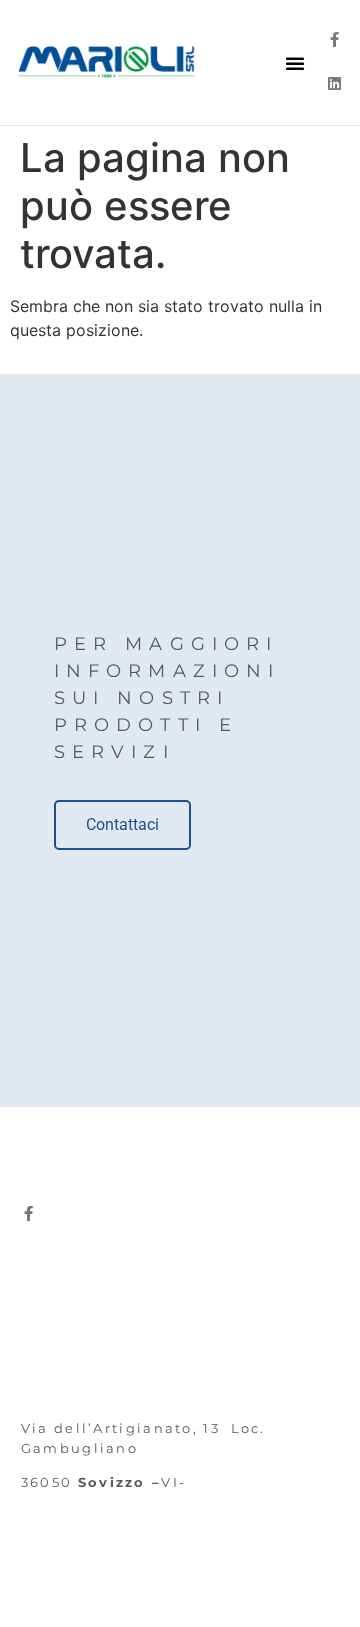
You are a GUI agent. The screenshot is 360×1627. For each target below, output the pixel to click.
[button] (295, 63)
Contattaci (122, 824)
